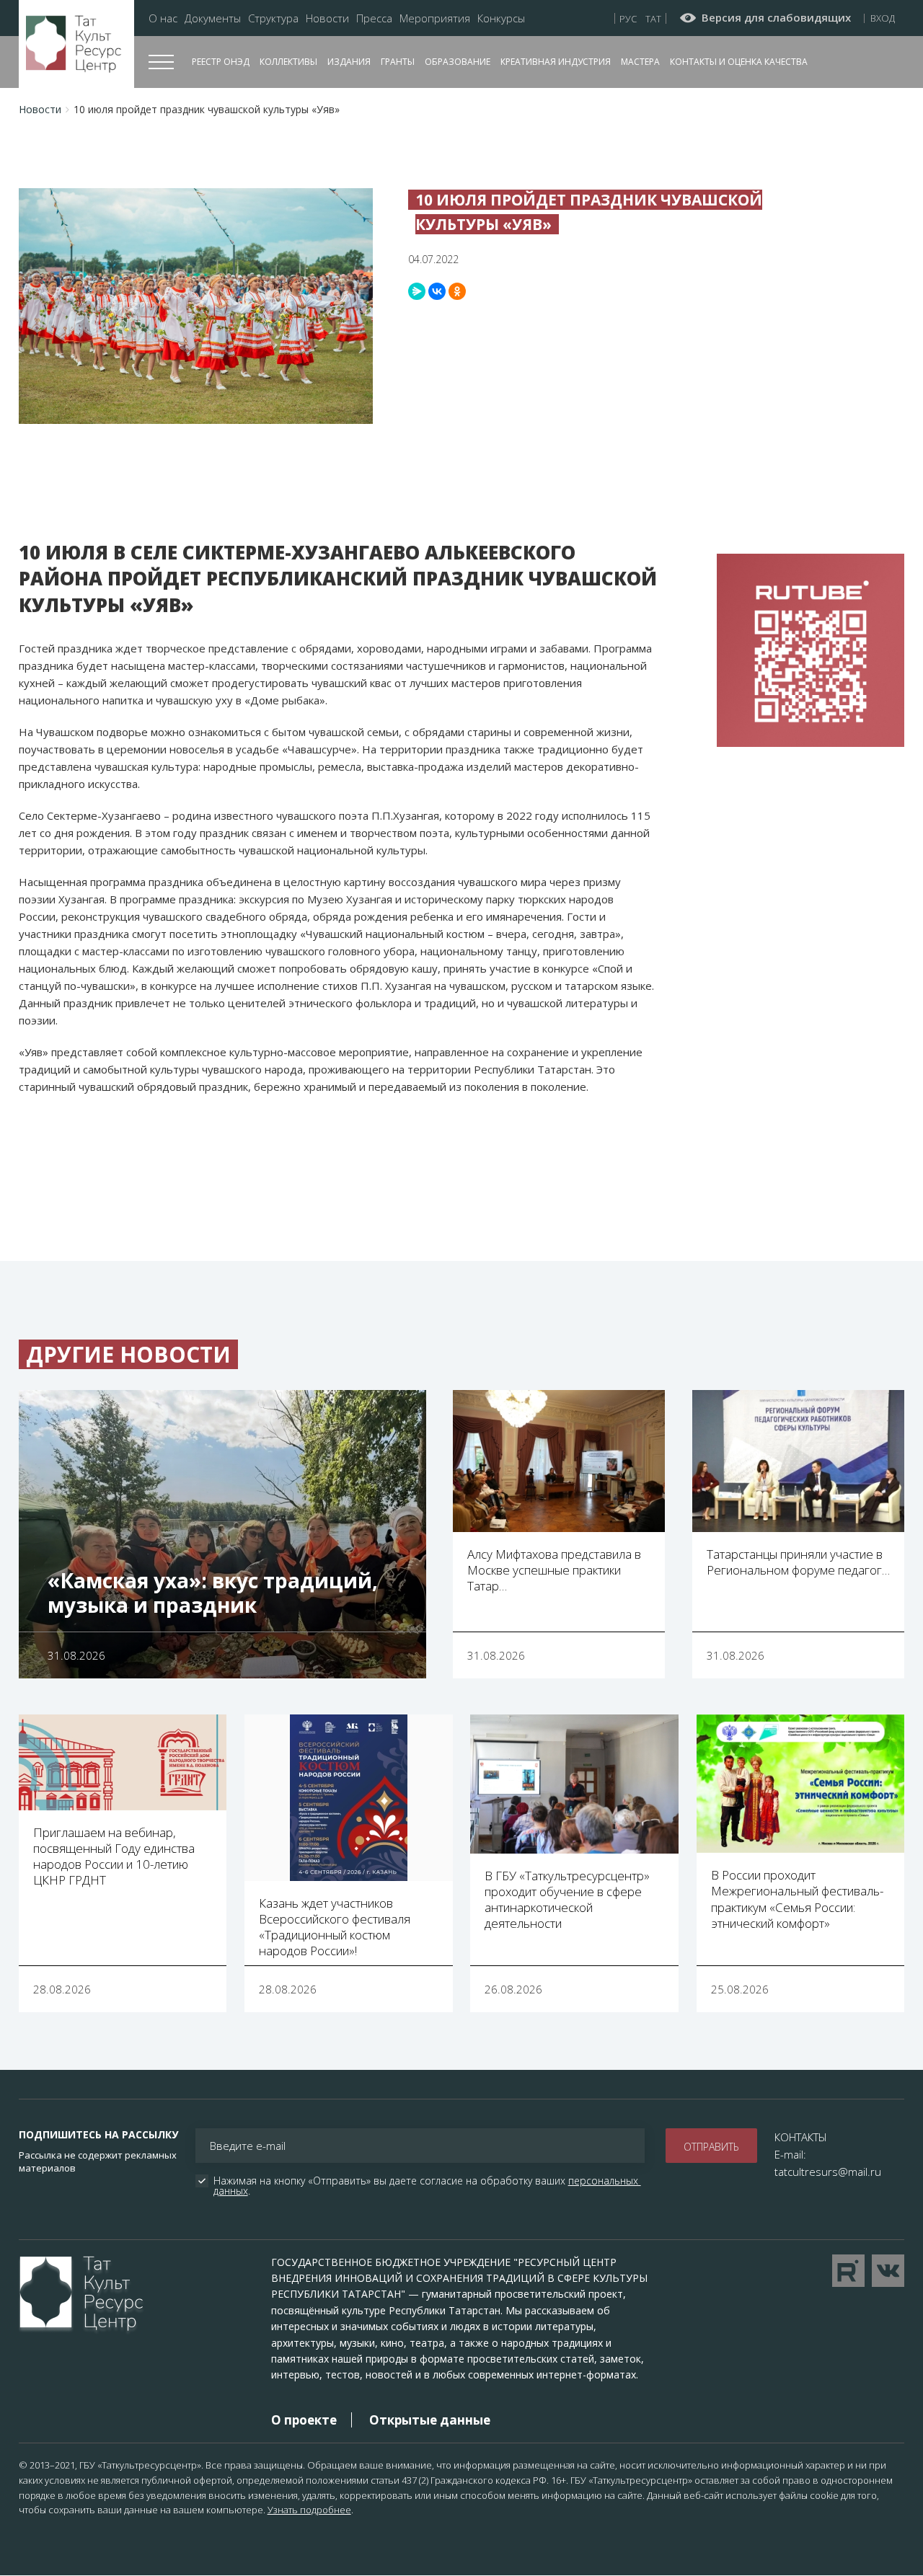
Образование (458, 62)
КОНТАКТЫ (801, 2137)
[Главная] (76, 44)
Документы (213, 18)
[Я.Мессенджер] (417, 291)
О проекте (304, 2420)
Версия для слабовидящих (776, 18)
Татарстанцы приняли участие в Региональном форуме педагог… (798, 1562)
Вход (883, 18)
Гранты (398, 62)
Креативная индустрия (556, 62)
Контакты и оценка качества (739, 62)
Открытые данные (430, 2420)
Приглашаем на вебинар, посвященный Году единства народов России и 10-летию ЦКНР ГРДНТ (114, 1856)
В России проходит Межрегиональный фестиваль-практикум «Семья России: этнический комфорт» (797, 1899)
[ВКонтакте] (437, 291)
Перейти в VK (888, 2271)
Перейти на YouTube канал (848, 2271)
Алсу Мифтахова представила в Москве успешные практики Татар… (554, 1570)
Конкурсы (501, 18)
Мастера (640, 62)
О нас (163, 18)
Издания (349, 62)
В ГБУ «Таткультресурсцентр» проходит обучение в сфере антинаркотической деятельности (567, 1899)
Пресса (374, 18)
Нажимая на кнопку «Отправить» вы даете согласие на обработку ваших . (427, 2186)
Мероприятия (435, 18)
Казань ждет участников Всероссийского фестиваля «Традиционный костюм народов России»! (335, 1927)
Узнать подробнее (309, 2510)
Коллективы (288, 62)
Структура (273, 18)
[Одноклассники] (457, 291)
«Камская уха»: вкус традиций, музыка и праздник (213, 1593)
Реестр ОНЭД (221, 62)
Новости (327, 18)
